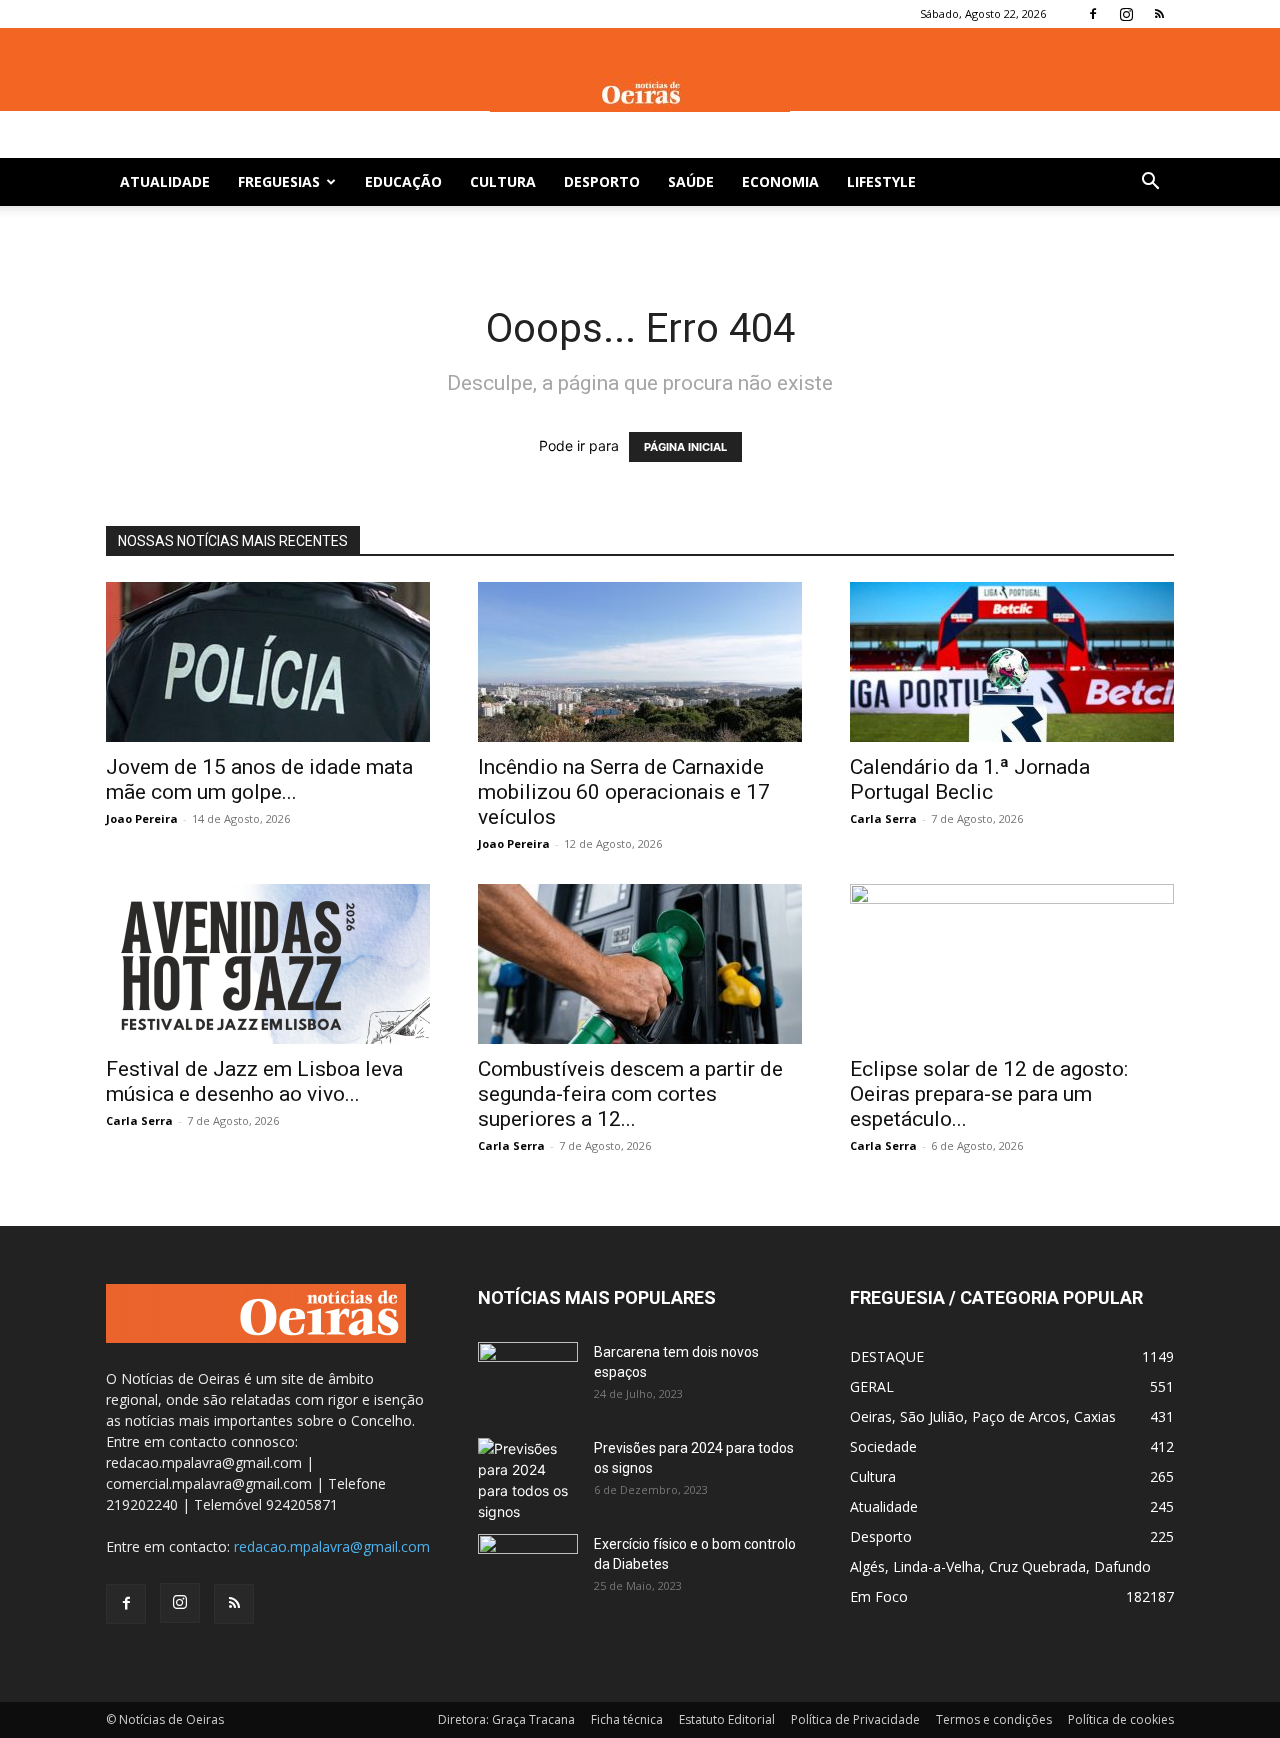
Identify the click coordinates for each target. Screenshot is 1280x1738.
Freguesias (279, 181)
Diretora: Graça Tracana (506, 1719)
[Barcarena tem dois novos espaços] (528, 1377)
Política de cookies (1121, 1719)
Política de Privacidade (855, 1719)
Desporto (602, 181)
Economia (780, 181)
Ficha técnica (627, 1719)
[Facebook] (1093, 14)
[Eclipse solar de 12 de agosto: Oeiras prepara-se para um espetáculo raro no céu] (1012, 964)
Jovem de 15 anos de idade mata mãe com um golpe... (259, 779)
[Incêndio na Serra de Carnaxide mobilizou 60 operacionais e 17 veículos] (640, 662)
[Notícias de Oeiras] (640, 94)
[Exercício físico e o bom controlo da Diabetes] (528, 1569)
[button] (1150, 183)
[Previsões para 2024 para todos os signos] (528, 1480)
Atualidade (165, 181)
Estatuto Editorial (727, 1719)
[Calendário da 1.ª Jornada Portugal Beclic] (1012, 662)
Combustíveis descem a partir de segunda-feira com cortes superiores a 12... (630, 1094)
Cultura (503, 181)
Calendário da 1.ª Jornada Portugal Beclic (970, 779)
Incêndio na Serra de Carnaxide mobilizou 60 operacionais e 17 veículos (624, 792)
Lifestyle (881, 181)
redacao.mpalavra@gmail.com (332, 1546)
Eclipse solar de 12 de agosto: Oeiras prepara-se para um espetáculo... (989, 1094)
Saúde (691, 181)
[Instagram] (1126, 14)
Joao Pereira (142, 818)
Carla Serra (883, 818)
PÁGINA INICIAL (685, 447)
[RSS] (1159, 14)
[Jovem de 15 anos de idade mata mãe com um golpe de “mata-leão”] (268, 662)
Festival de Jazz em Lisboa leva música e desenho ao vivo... (254, 1081)
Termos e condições (994, 1719)
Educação (403, 181)
